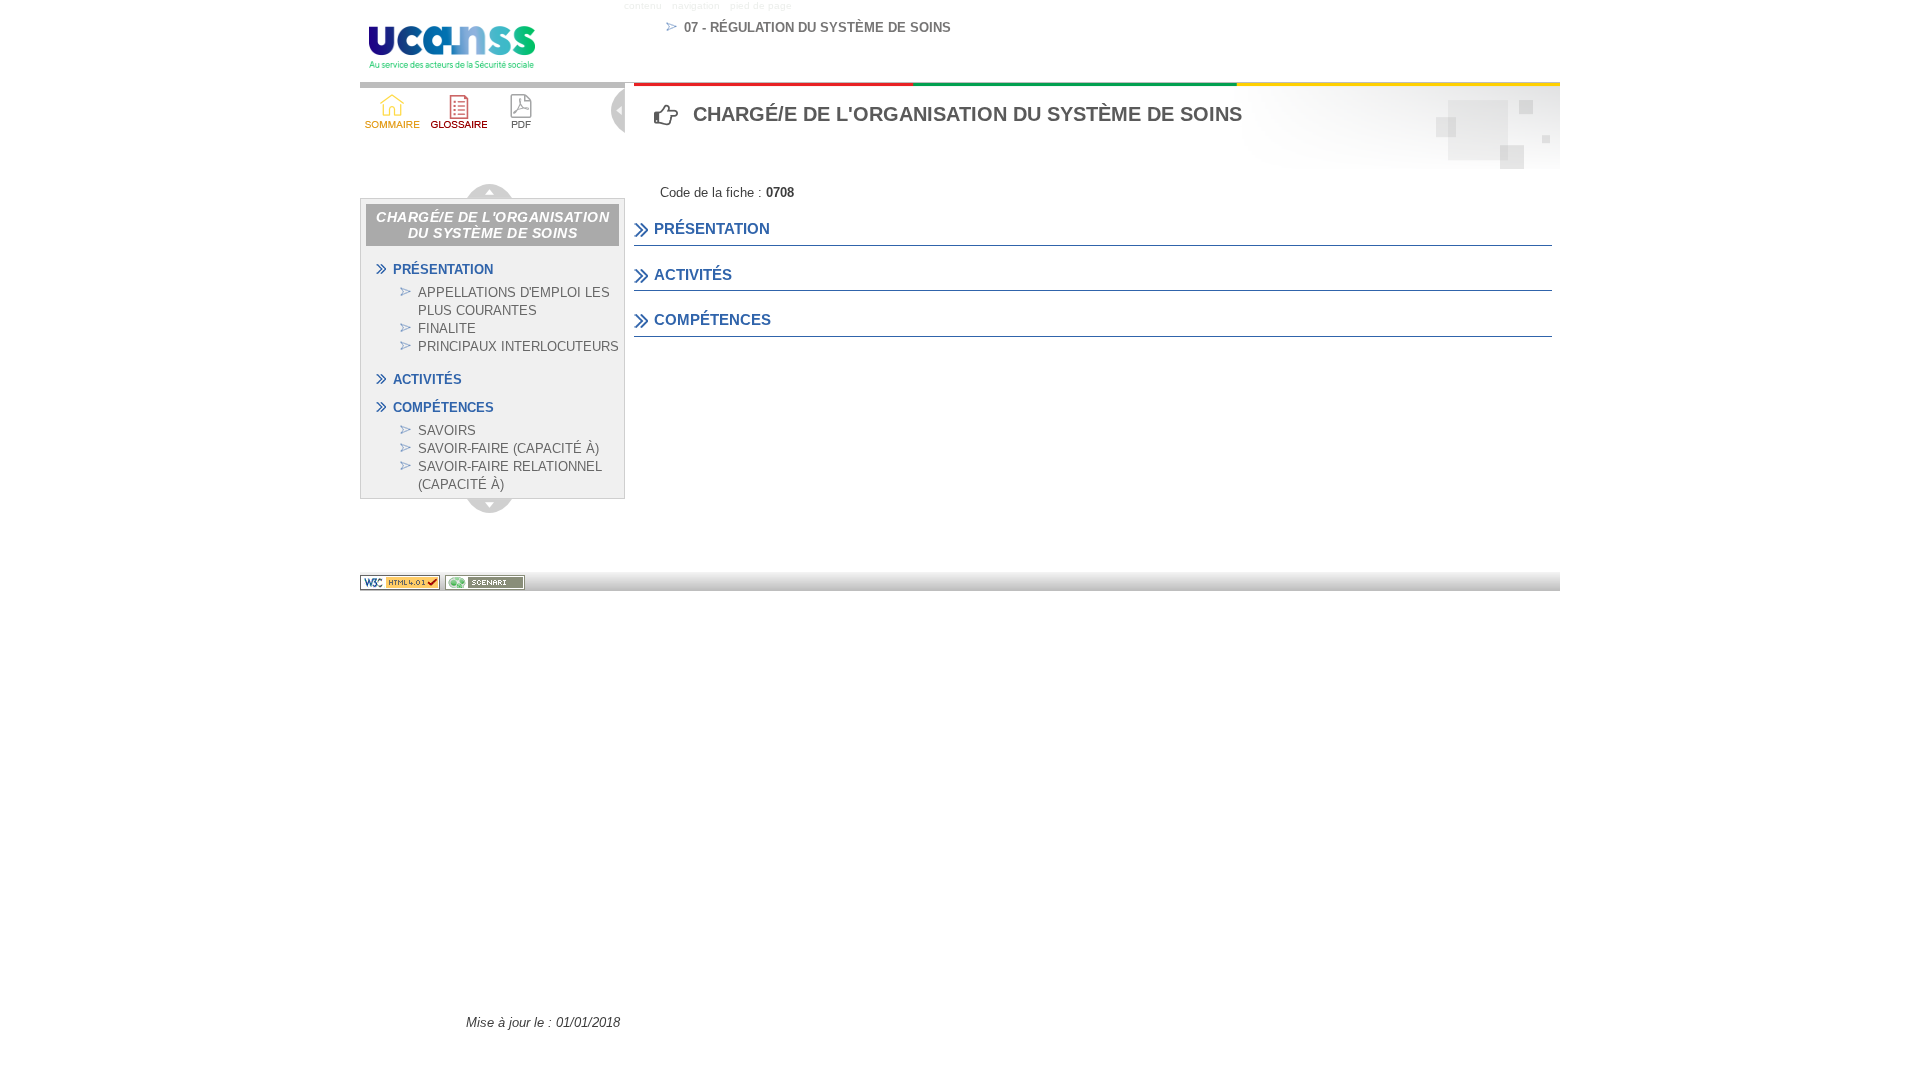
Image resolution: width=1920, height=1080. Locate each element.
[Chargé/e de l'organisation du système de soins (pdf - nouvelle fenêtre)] (521, 111)
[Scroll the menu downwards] (489, 506)
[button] (458, 111)
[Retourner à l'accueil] (392, 111)
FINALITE (447, 328)
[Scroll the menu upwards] (489, 191)
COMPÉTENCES (443, 407)
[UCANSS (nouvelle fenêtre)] (452, 50)
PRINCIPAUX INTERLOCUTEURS (518, 346)
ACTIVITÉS (427, 379)
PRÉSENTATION (443, 269)
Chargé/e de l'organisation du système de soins (492, 225)
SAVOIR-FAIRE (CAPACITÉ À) (508, 448)
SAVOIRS (447, 430)
